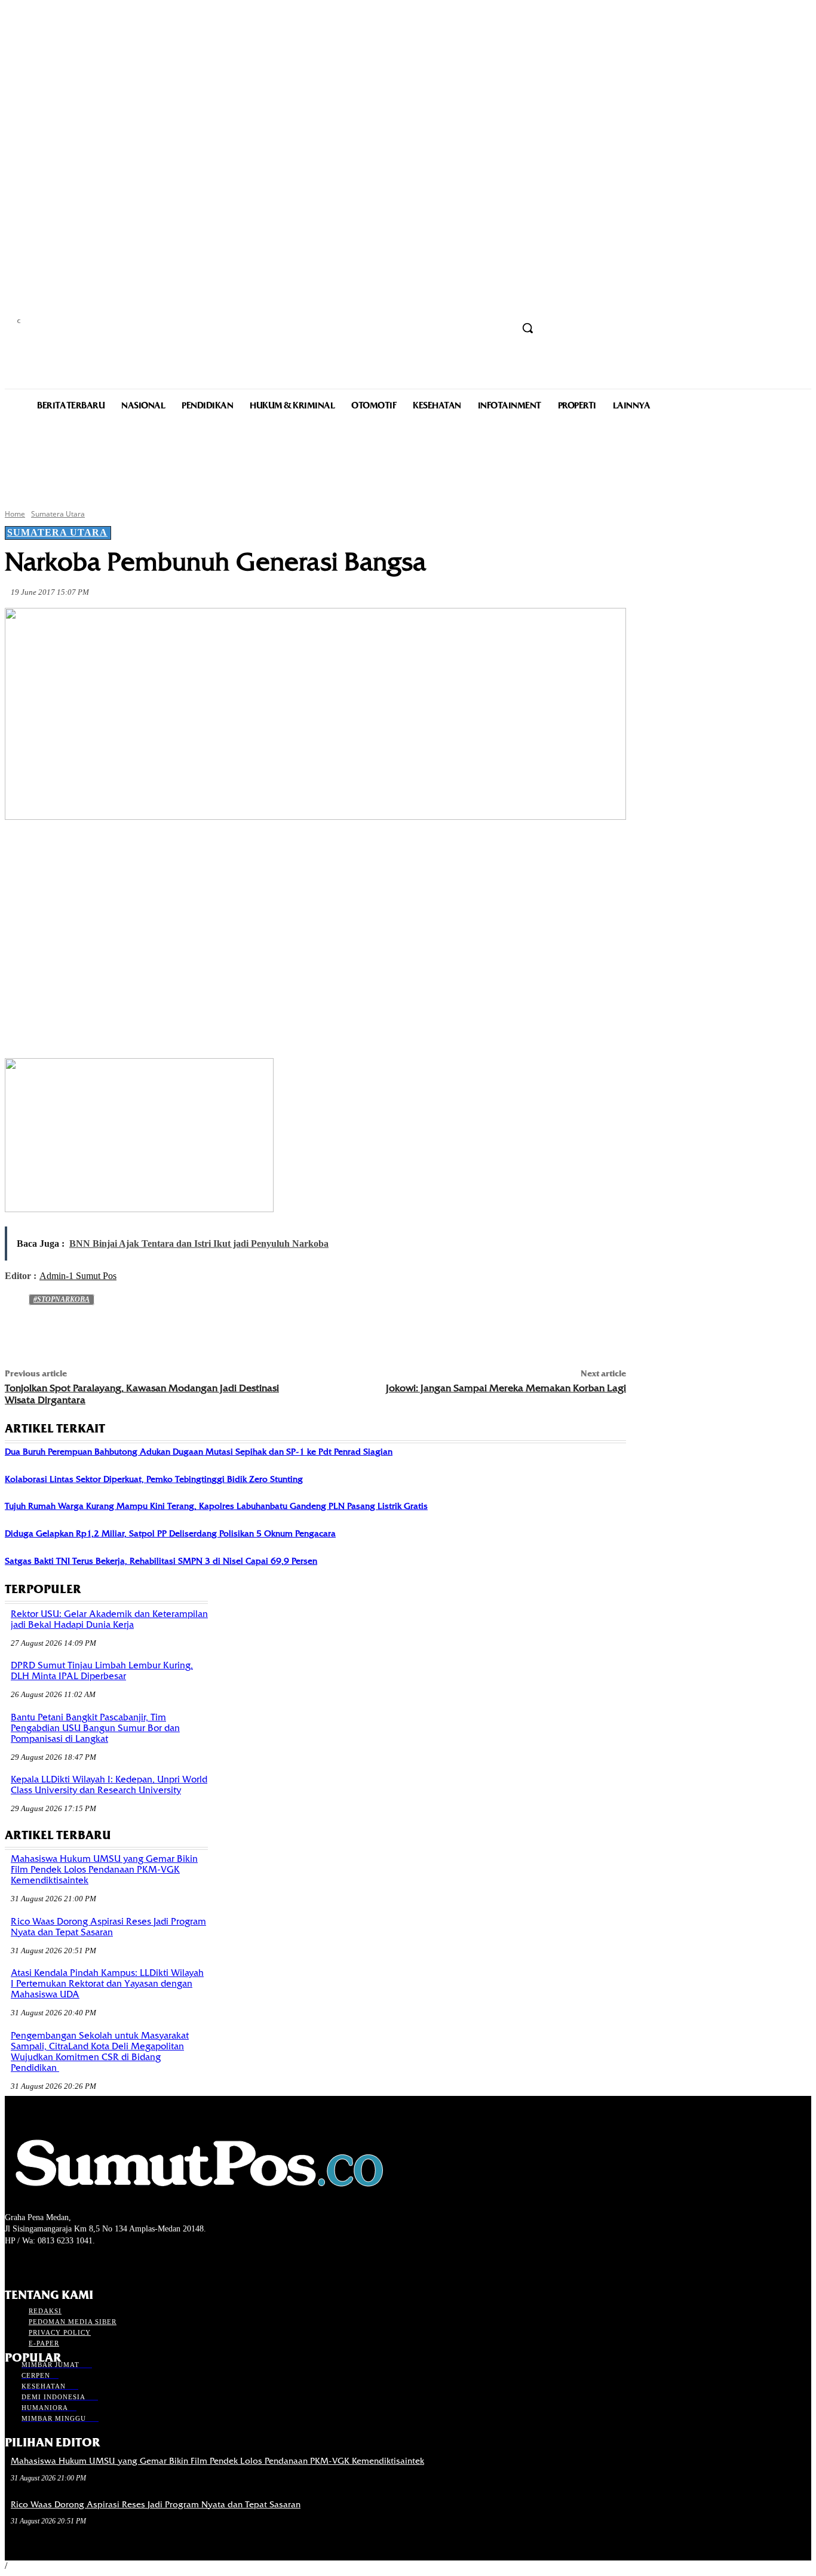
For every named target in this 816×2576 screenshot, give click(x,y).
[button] (527, 328)
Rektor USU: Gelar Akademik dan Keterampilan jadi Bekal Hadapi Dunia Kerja (109, 1619)
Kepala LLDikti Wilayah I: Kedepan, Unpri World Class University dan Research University (109, 1785)
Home (15, 514)
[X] (155, 848)
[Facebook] (112, 848)
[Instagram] (33, 2263)
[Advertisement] (408, 459)
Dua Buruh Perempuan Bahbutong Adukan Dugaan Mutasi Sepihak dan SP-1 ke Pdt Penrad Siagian (199, 1452)
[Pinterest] (198, 848)
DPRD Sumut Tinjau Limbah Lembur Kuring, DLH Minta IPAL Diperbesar (102, 1671)
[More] (285, 848)
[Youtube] (76, 2263)
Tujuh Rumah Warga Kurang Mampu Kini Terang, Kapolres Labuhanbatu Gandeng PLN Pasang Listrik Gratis (216, 1506)
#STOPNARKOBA (62, 1299)
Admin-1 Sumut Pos (78, 1276)
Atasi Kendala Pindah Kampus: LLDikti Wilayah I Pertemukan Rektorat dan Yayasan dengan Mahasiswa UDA (107, 1984)
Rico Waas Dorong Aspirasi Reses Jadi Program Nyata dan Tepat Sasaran (108, 1927)
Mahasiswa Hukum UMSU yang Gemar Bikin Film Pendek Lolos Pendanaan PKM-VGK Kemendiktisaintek (104, 1870)
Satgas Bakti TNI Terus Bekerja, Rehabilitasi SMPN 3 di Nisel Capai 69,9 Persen (161, 1561)
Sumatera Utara (58, 514)
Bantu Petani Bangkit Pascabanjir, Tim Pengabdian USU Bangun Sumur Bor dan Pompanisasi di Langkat (95, 1728)
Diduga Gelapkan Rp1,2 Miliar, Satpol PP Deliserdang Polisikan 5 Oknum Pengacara (170, 1533)
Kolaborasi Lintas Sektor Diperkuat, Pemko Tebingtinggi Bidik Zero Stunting (154, 1479)
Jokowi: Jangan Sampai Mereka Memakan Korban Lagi (506, 1388)
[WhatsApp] (241, 848)
